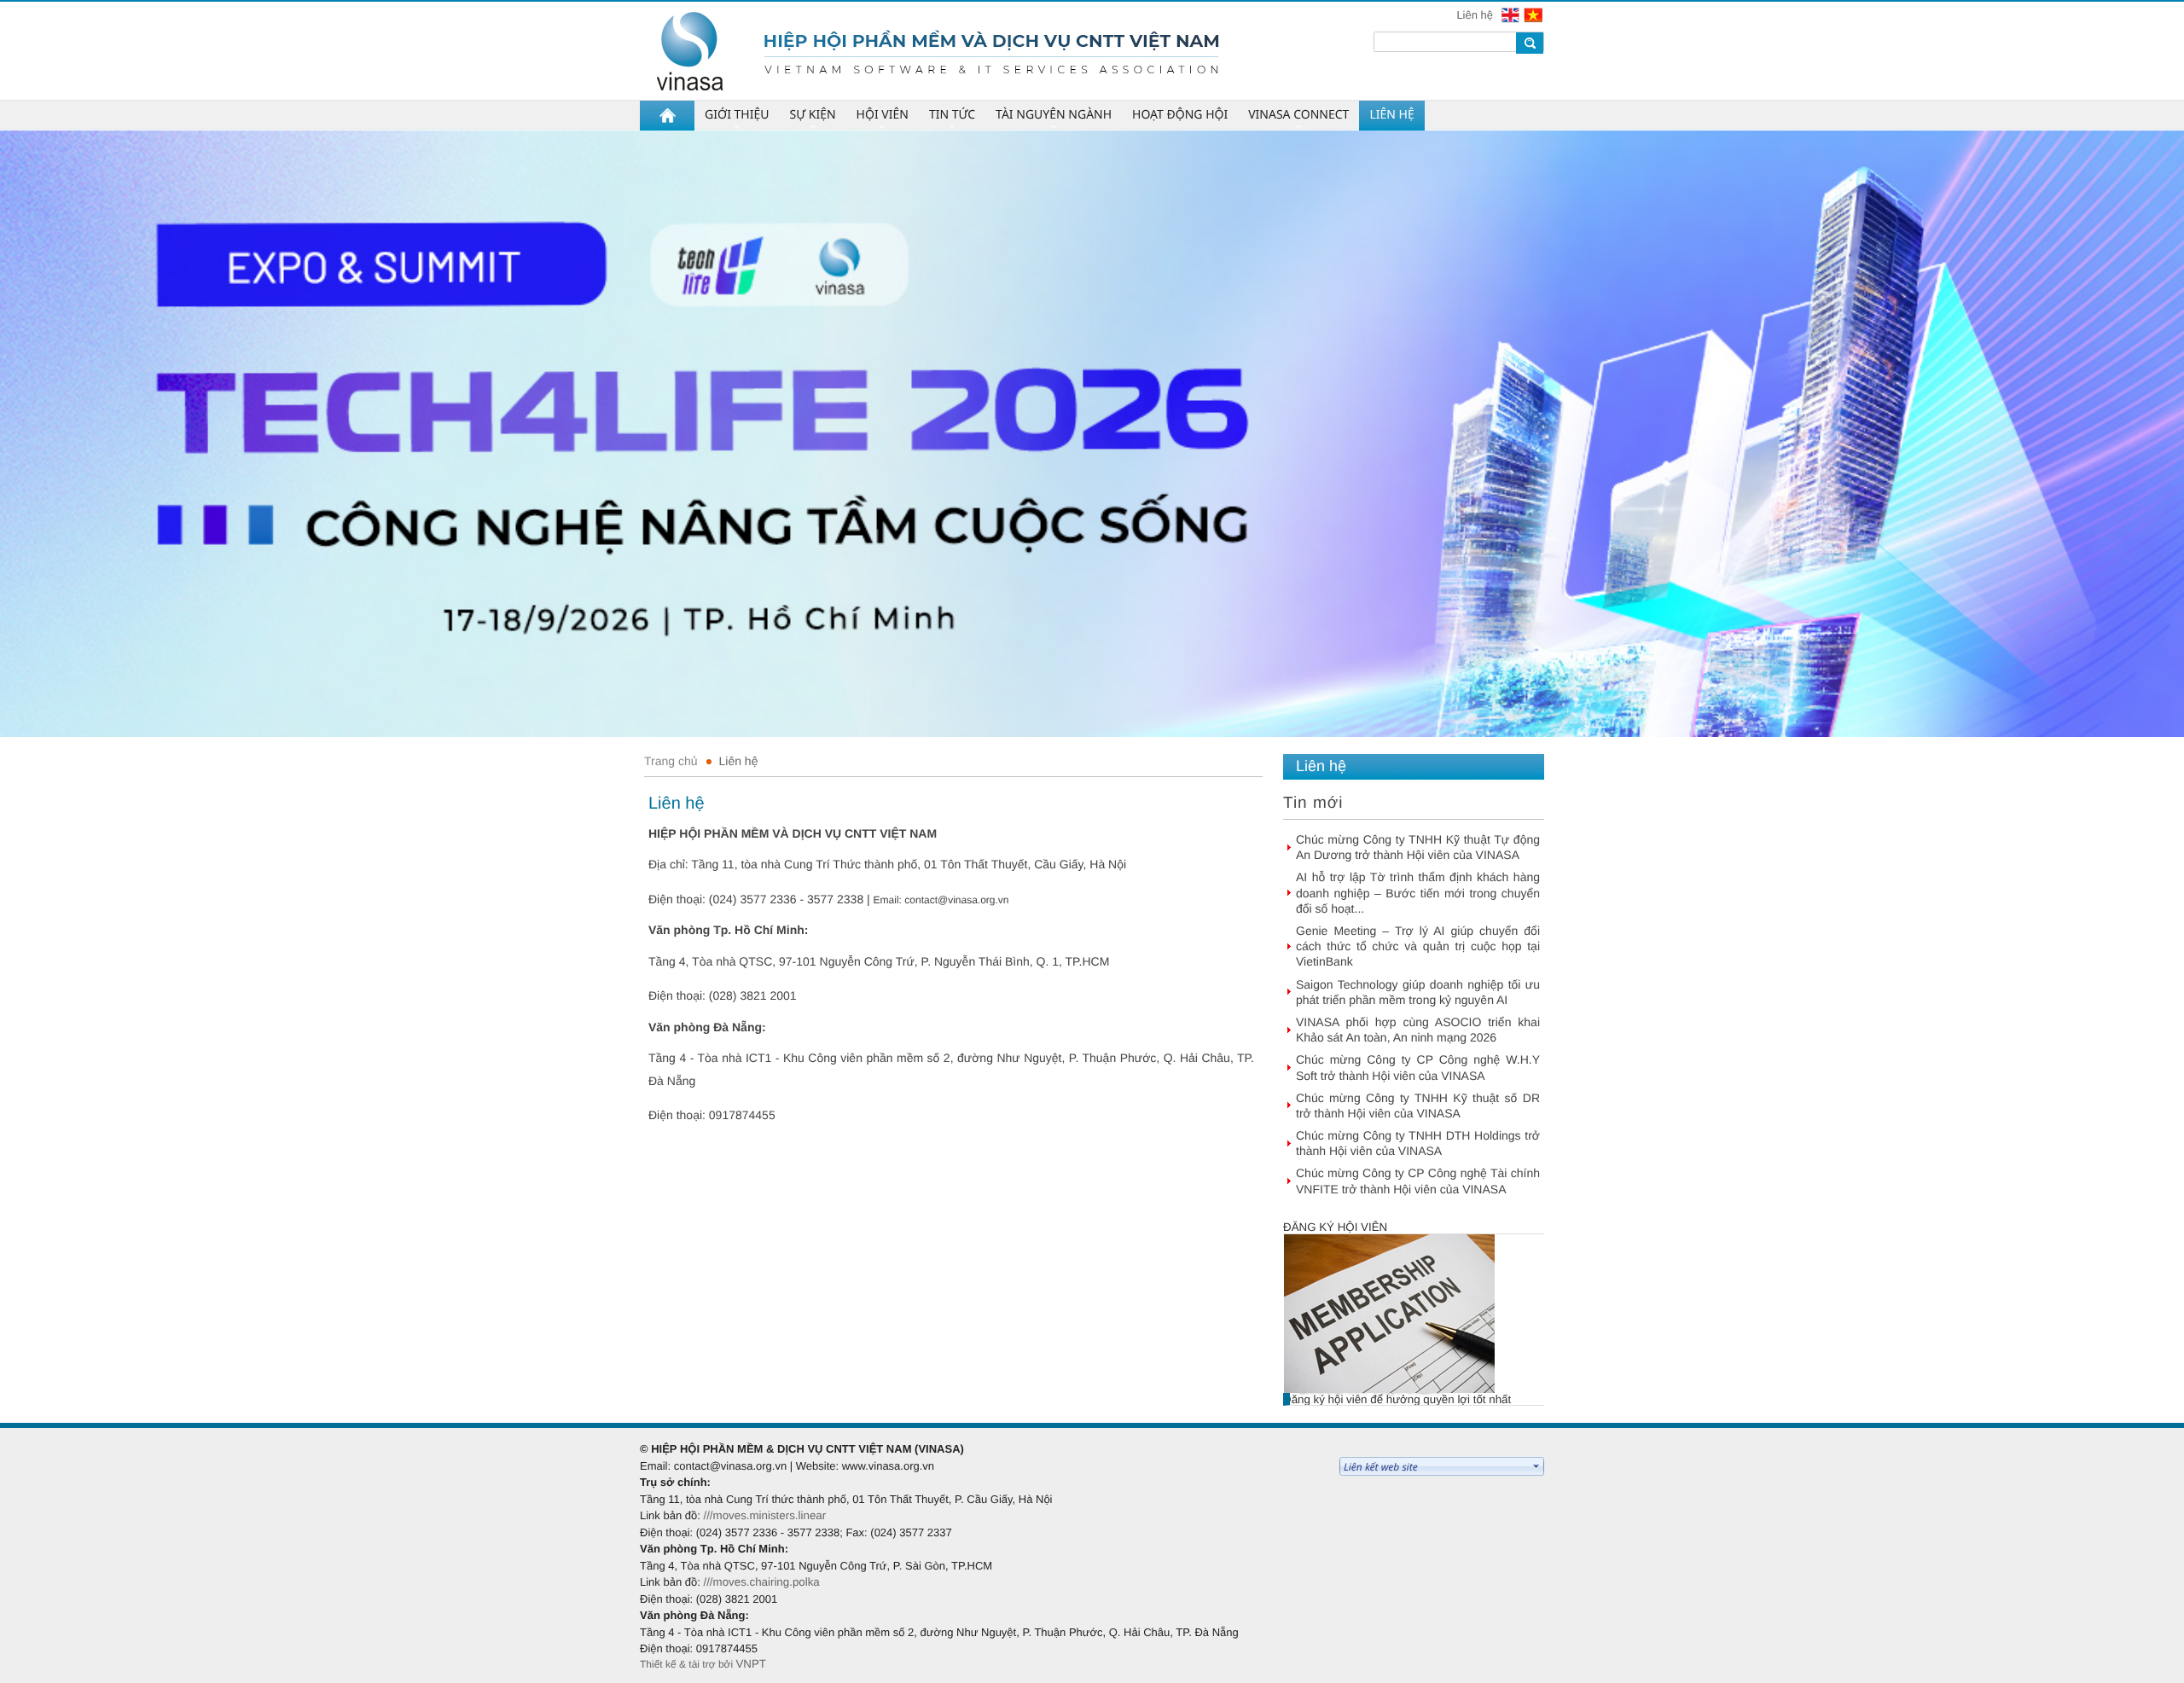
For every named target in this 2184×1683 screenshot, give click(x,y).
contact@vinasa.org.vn (956, 900)
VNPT (751, 1664)
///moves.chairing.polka (761, 1582)
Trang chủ (671, 761)
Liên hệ (1476, 15)
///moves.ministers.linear (764, 1515)
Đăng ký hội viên (1335, 1227)
